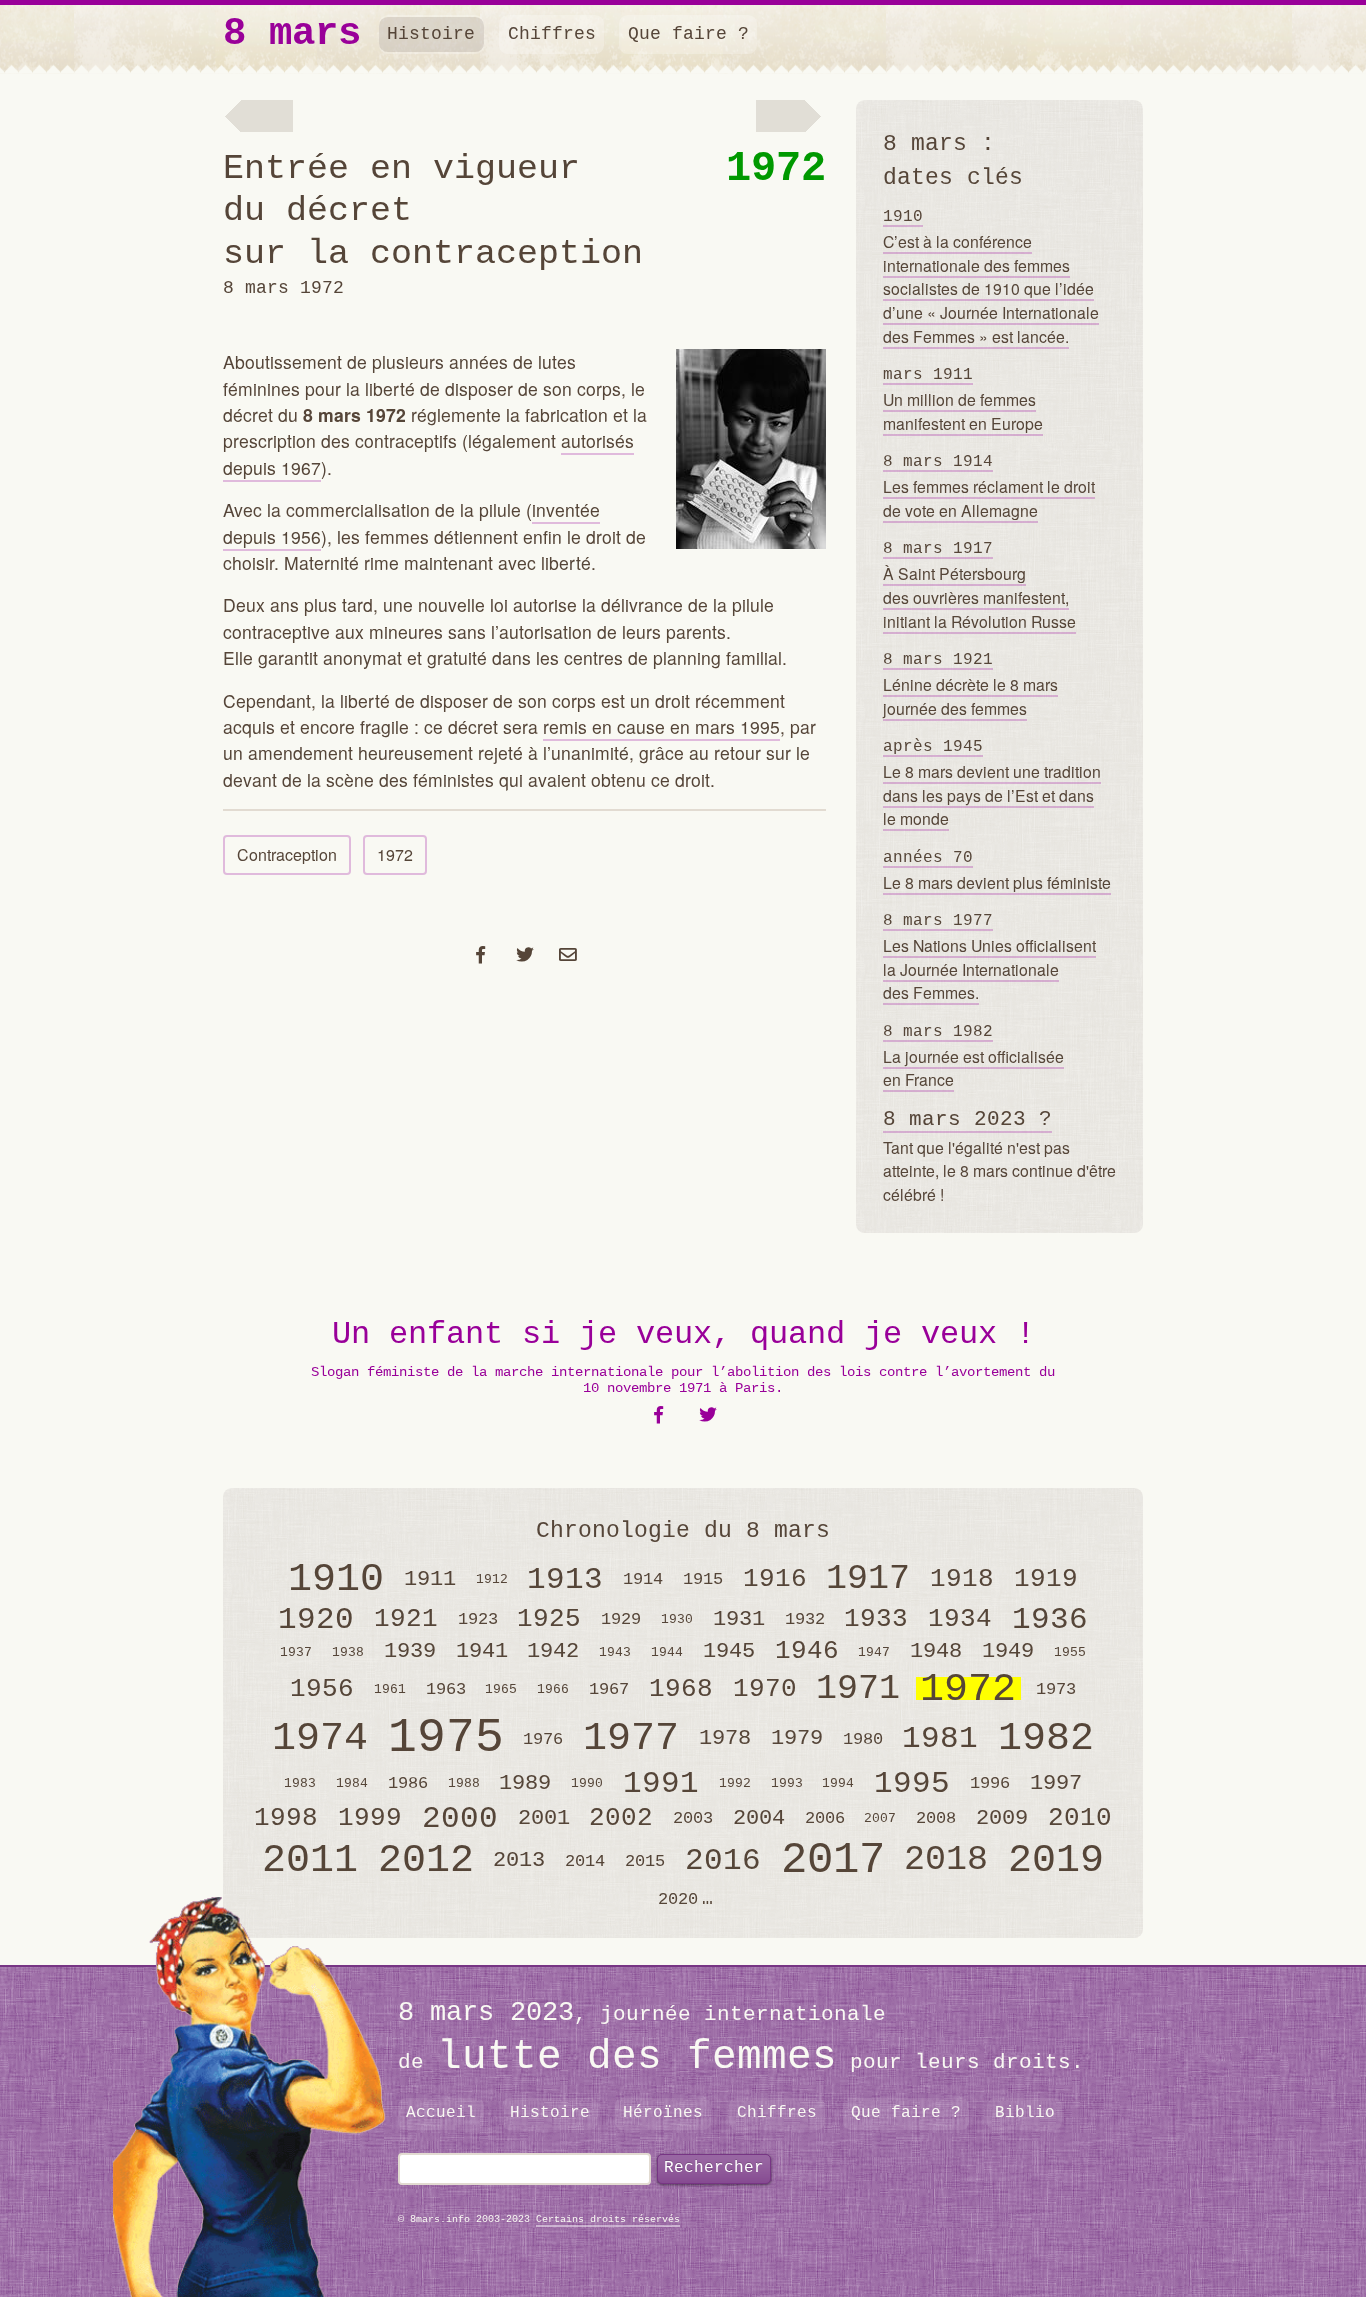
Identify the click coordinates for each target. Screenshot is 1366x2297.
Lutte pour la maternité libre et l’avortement (258, 117)
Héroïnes (663, 2113)
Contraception (287, 854)
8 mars (292, 34)
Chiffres (552, 34)
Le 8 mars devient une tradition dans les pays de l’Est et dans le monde (992, 783)
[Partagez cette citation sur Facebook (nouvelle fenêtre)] (658, 1415)
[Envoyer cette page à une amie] (568, 953)
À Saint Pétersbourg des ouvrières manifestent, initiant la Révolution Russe (979, 585)
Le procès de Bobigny (793, 117)
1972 (776, 169)
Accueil (441, 2113)
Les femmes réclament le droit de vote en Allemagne (989, 487)
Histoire (431, 34)
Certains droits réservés (608, 2219)
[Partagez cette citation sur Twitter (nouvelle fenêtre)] (708, 1415)
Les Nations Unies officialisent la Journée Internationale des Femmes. (989, 957)
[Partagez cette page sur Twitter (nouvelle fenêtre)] (524, 953)
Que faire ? (688, 34)
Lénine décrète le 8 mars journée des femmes (970, 685)
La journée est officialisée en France (973, 1057)
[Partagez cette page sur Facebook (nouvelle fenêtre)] (481, 953)
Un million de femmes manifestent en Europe (963, 400)
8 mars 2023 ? (967, 1119)
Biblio (1025, 2113)
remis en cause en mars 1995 (661, 726)
